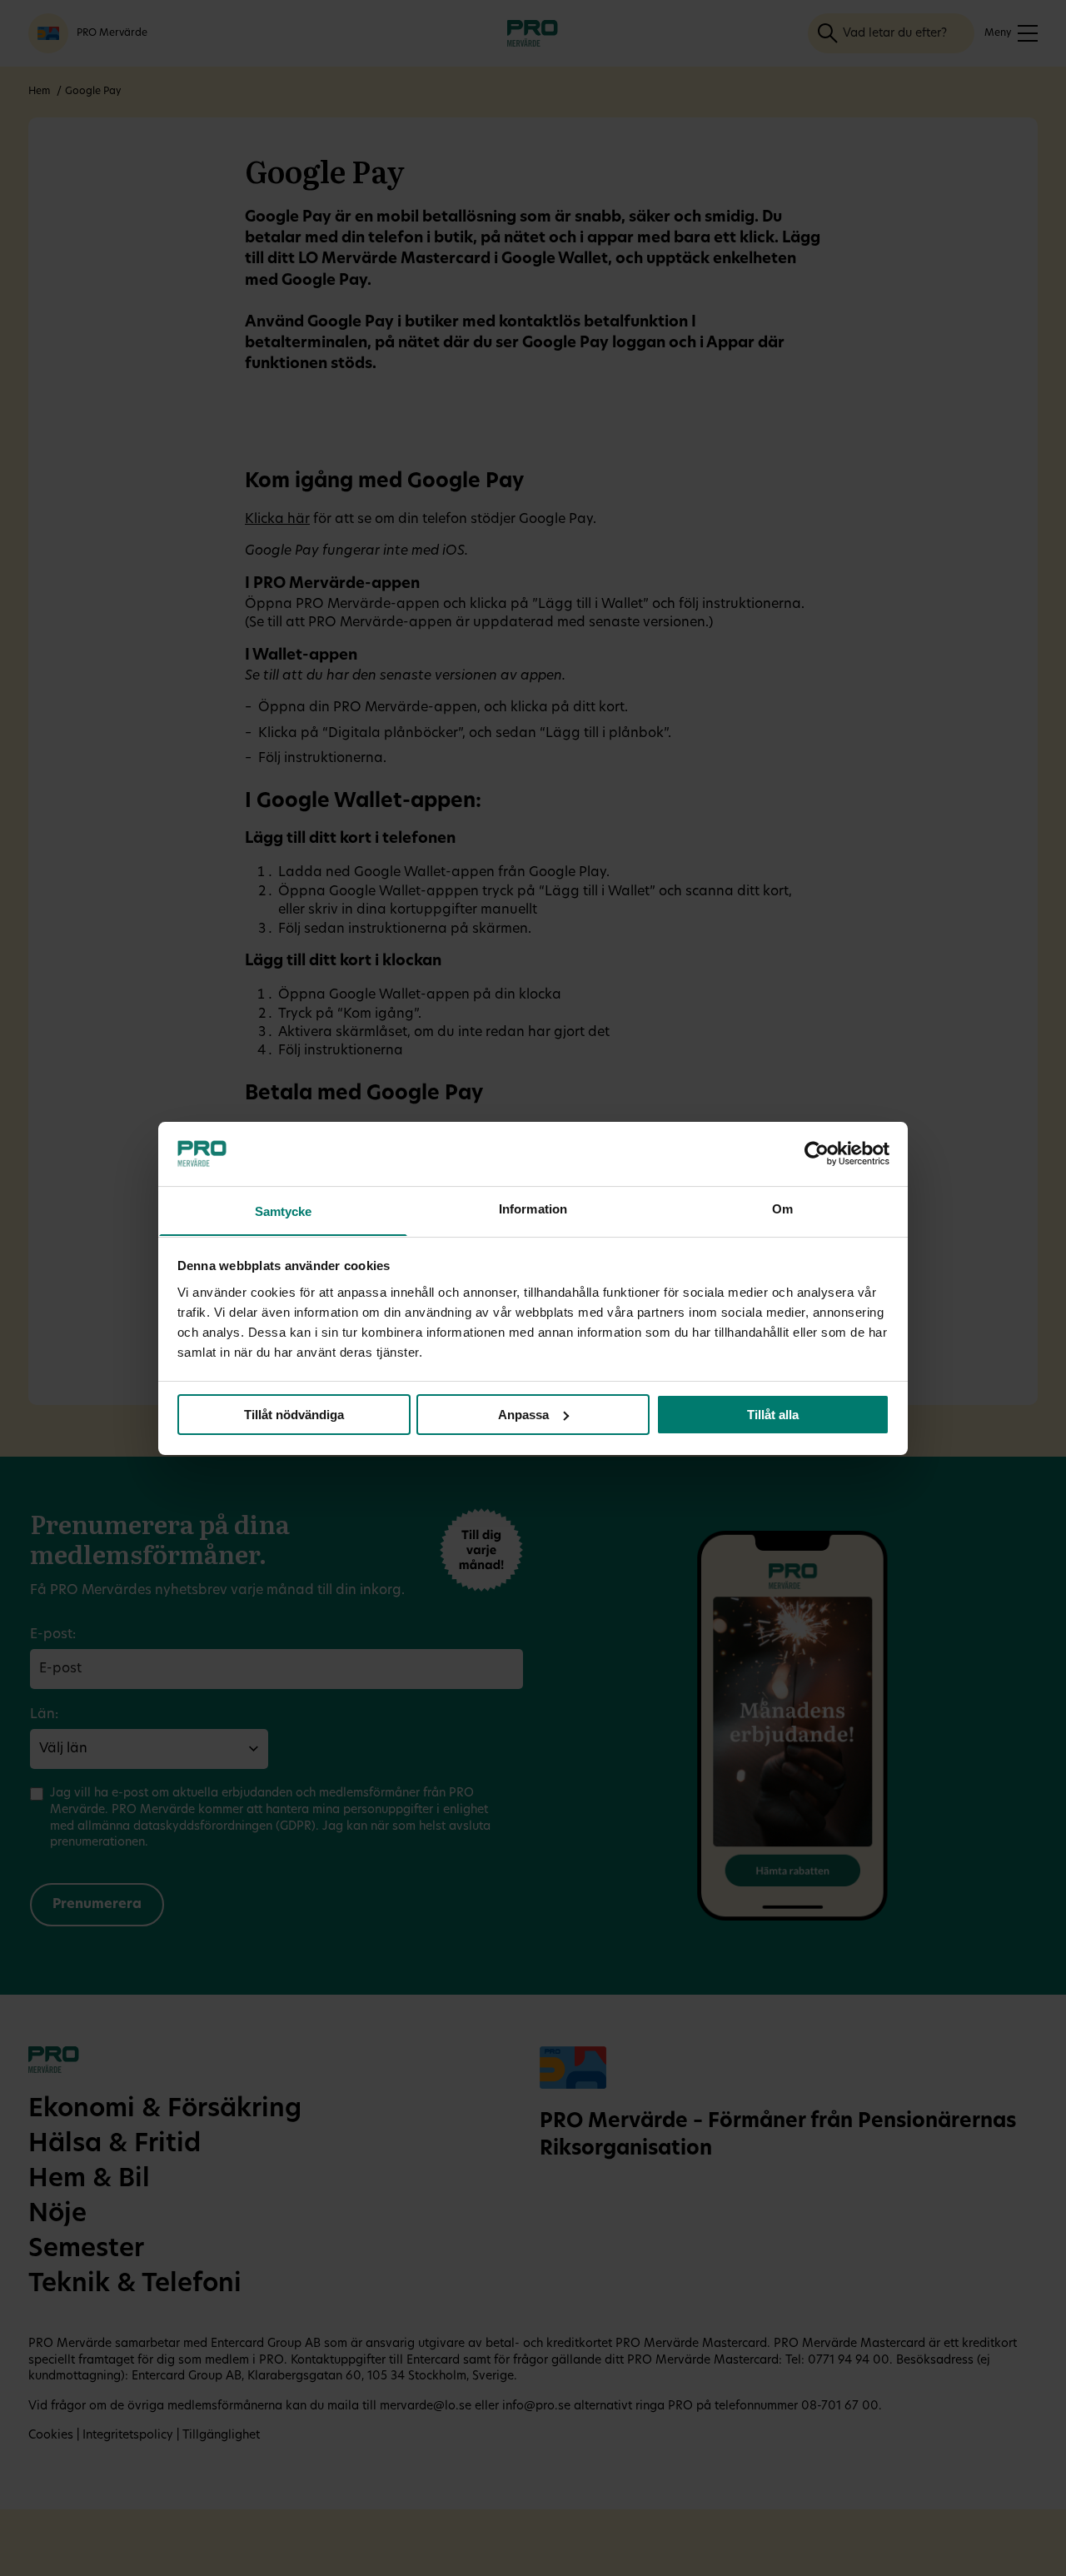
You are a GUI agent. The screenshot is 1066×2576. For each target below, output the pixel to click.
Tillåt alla (773, 1415)
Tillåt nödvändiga (294, 1415)
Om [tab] (782, 1208)
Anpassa (523, 1415)
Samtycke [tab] (284, 1211)
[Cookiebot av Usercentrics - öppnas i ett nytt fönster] (817, 1153)
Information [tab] (533, 1208)
